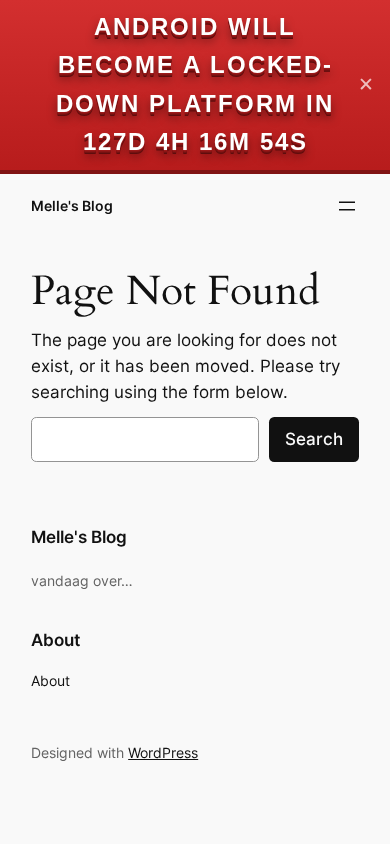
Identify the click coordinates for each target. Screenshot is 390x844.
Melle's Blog (72, 205)
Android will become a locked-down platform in (195, 65)
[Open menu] (347, 206)
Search (314, 439)
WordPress (163, 752)
